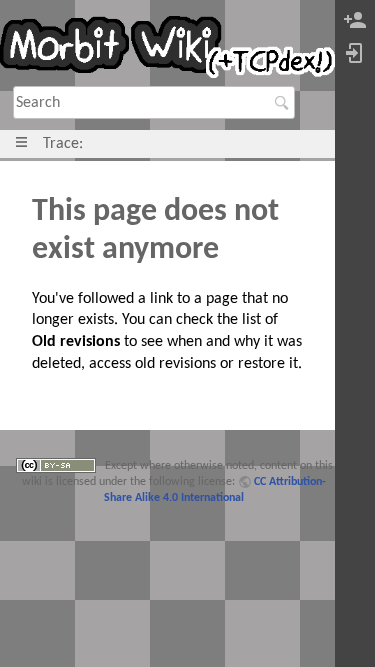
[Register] (355, 21)
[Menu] (21, 144)
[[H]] (167, 51)
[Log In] (355, 54)
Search (284, 103)
